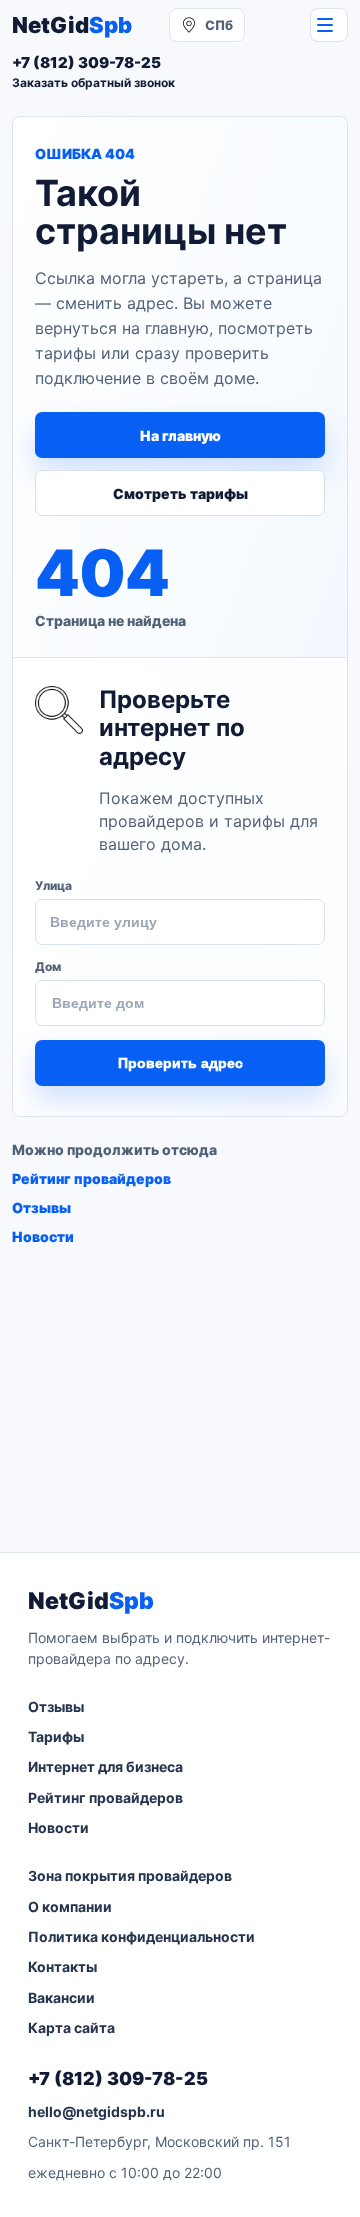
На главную (180, 435)
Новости (43, 1236)
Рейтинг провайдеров (91, 1178)
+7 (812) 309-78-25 (118, 2078)
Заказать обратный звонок (93, 82)
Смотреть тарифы (180, 493)
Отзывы (41, 1207)
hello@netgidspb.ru (96, 2111)
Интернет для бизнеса (105, 1766)
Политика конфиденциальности (141, 1936)
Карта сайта (71, 2027)
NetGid (72, 25)
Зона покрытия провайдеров (130, 1875)
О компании (70, 1906)
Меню (329, 25)
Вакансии (61, 1997)
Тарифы (56, 1736)
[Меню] (329, 25)
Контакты (62, 1966)
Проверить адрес (180, 1063)
